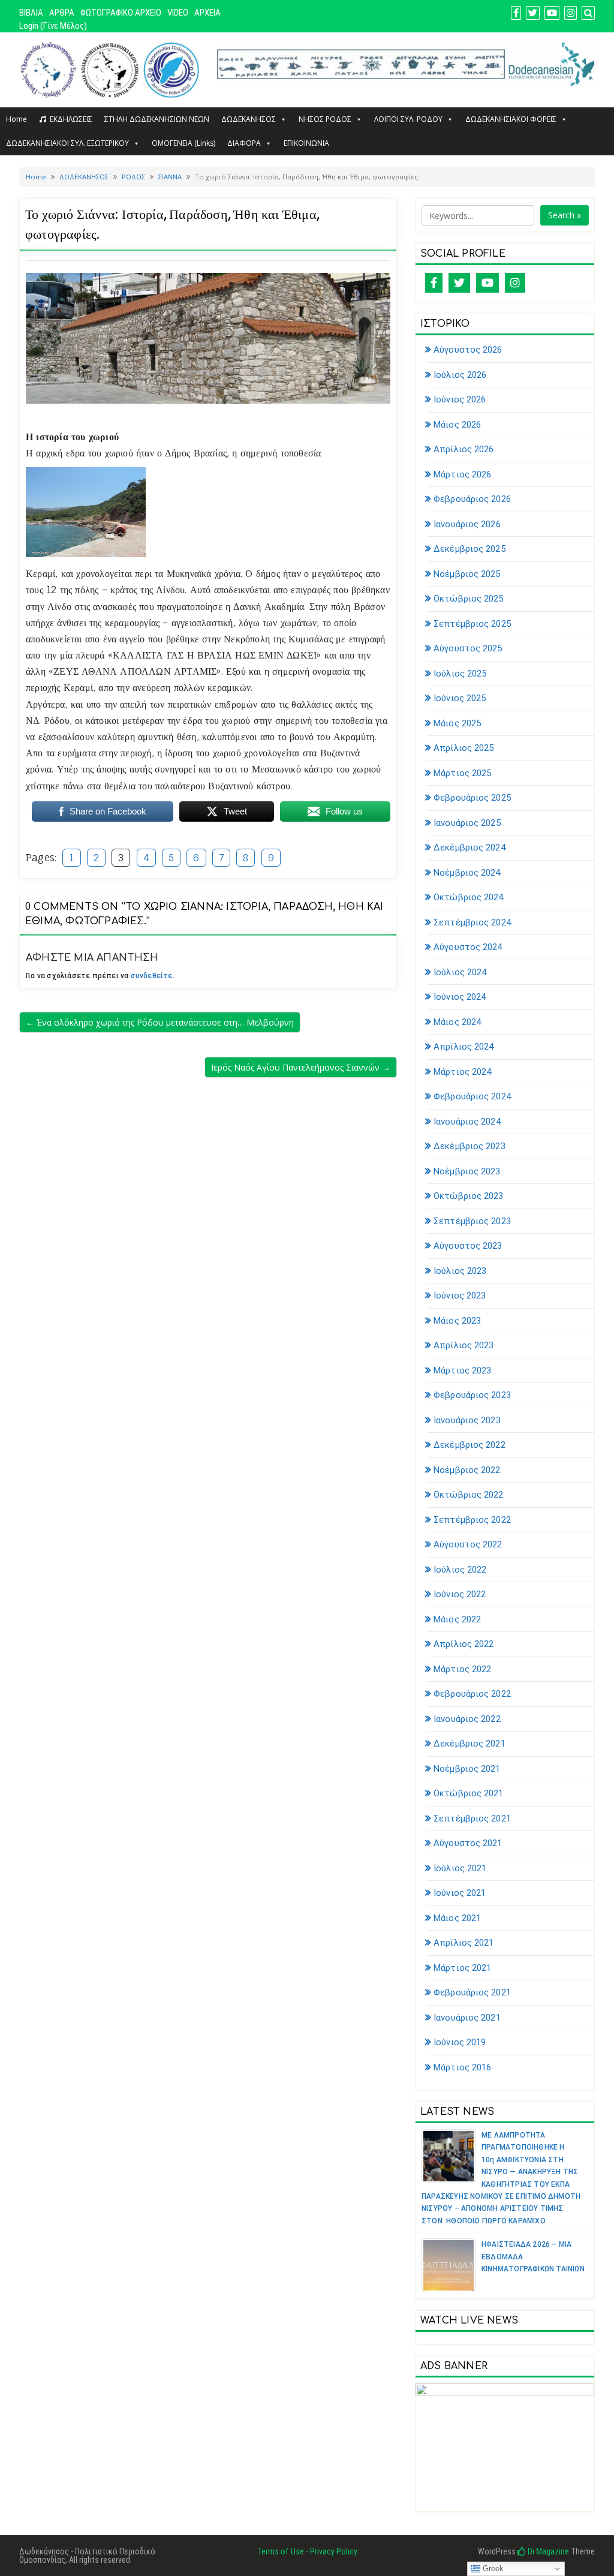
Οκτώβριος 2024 (468, 897)
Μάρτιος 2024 (462, 1072)
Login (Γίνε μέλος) (53, 26)
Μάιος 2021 (457, 1918)
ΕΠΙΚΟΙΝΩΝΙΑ (306, 143)
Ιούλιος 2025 (460, 674)
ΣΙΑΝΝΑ (170, 177)
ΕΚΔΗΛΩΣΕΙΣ (71, 119)
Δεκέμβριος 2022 (469, 1445)
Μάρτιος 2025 (462, 773)
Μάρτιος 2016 (462, 2067)
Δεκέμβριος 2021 (469, 1744)
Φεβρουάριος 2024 (472, 1096)
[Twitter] (459, 283)
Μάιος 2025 (457, 723)
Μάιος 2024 (457, 1022)
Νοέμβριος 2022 (467, 1470)
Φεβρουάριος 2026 (472, 499)
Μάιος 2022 (457, 1619)
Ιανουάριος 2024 (467, 1122)
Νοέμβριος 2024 (467, 873)
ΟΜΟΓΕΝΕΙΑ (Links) (183, 143)
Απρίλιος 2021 (463, 1943)
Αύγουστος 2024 (468, 947)
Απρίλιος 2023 (463, 1345)
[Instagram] (515, 283)
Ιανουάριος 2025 (467, 823)
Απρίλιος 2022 (463, 1644)
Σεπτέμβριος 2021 (472, 1818)
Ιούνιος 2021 (460, 1893)
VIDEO (178, 13)
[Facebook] (434, 283)
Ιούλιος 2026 (460, 375)
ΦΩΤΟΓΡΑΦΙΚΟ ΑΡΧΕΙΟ (121, 13)
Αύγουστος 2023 (468, 1246)
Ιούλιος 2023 (460, 1271)
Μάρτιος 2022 (462, 1669)
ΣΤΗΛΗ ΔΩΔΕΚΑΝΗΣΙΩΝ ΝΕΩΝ (157, 119)
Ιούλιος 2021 (460, 1868)
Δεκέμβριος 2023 (469, 1146)
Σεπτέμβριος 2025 (472, 624)
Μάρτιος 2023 (462, 1370)
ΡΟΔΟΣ (133, 177)
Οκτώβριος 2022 (468, 1495)
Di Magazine (547, 2551)
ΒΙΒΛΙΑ (31, 13)
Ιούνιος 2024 (460, 997)
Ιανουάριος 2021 (467, 2018)
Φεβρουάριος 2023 (472, 1395)
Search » (565, 215)
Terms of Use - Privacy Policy (307, 2551)
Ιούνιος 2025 (460, 698)
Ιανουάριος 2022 (467, 1719)
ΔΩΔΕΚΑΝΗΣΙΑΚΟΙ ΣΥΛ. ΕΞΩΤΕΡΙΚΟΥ (67, 143)
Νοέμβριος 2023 (467, 1171)
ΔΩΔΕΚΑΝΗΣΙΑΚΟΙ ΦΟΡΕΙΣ (511, 119)
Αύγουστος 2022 (468, 1544)
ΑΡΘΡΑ (62, 13)
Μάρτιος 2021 (462, 1968)
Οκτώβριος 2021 (468, 1793)
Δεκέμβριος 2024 (469, 847)
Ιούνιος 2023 (460, 1295)
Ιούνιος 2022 (460, 1594)
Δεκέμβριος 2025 (469, 549)
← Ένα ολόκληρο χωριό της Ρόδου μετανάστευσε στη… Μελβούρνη (160, 1022)
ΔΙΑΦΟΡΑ (244, 143)
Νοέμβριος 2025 (467, 574)
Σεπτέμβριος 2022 (472, 1520)
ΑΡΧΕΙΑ (207, 13)
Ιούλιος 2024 (460, 972)
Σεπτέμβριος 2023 (472, 1221)
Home (16, 119)
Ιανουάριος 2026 (467, 524)
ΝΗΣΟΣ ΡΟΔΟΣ (325, 119)
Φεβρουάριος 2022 (472, 1694)
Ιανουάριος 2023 (467, 1420)
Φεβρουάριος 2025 (472, 798)
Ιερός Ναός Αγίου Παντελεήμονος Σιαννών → (301, 1067)
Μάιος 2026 (457, 425)
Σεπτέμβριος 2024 (472, 922)
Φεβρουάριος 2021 (472, 1992)
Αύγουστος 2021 (468, 1843)
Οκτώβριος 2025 (468, 599)
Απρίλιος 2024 (463, 1047)
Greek (492, 2569)
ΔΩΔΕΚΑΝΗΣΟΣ (249, 119)
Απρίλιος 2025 (463, 748)
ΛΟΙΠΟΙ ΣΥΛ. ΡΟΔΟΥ (408, 119)
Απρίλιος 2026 (463, 449)
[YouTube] (487, 283)
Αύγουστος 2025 (468, 648)
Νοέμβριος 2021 (467, 1769)
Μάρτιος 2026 (462, 474)
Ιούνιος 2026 (460, 399)
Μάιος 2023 (457, 1321)
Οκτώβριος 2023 (468, 1196)
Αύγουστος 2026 (468, 350)
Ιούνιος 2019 (460, 2042)
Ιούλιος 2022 (460, 1570)
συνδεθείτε (152, 976)
